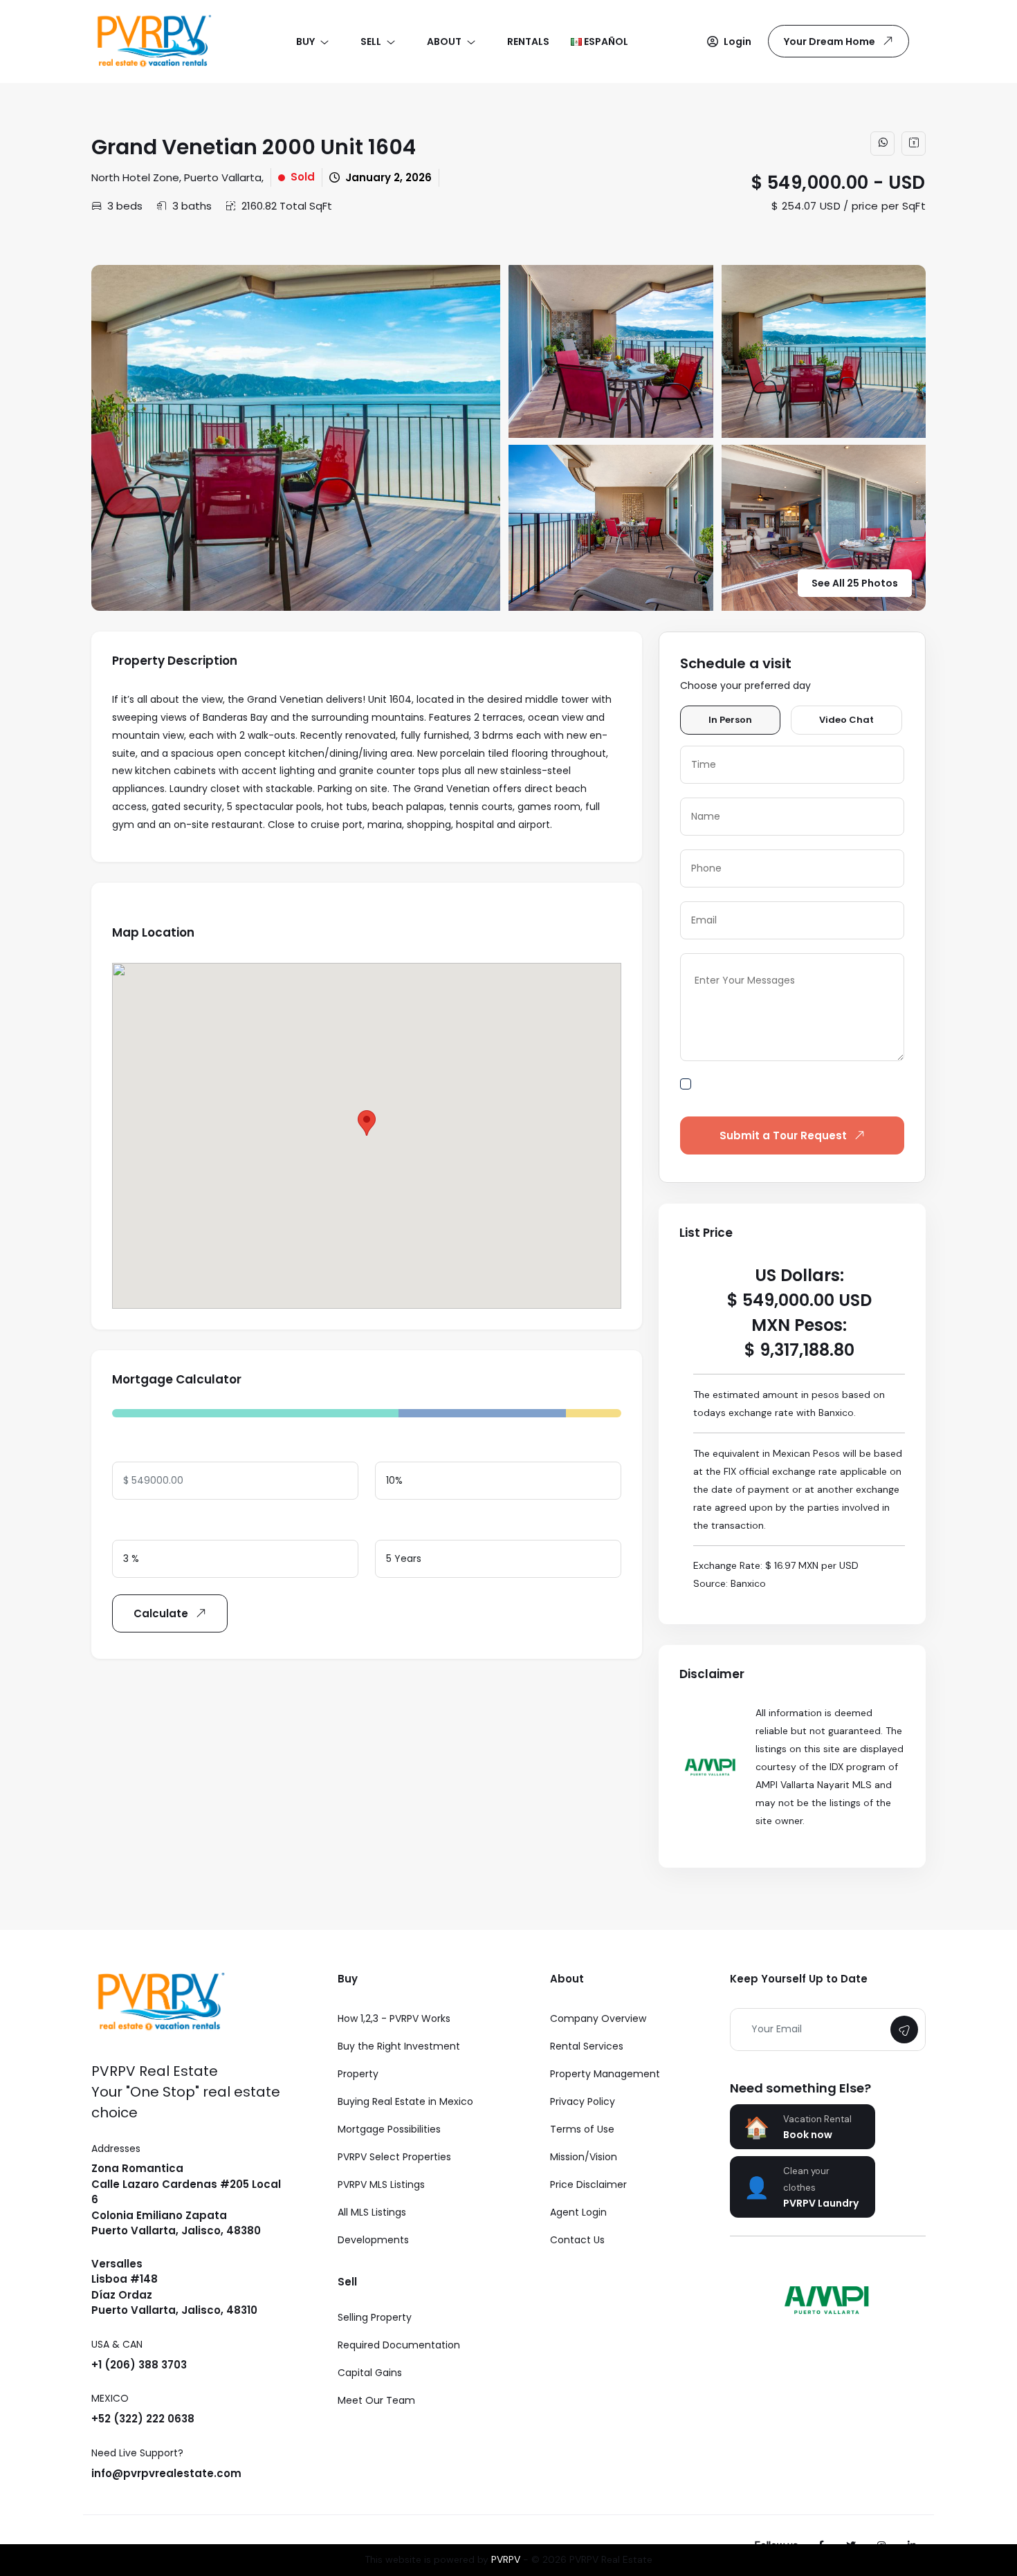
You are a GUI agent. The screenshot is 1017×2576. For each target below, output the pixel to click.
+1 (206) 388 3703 (139, 2365)
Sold (303, 177)
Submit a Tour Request (783, 1135)
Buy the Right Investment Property (399, 2060)
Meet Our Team (376, 2400)
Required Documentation (399, 2345)
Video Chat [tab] (846, 720)
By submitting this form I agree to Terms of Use (801, 1092)
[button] (729, 42)
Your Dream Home (830, 42)
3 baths (192, 206)
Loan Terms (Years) (424, 1525)
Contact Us (577, 2240)
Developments (373, 2240)
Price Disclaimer (588, 2184)
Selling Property (375, 2317)
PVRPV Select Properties (394, 2157)
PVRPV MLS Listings (381, 2184)
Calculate (161, 1613)
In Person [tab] (730, 720)
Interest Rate (146, 1525)
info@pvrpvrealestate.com (166, 2473)
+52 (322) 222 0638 (143, 2419)
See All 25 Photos (855, 583)
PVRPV (506, 2559)
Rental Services (587, 2046)
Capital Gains (370, 2373)
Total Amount (147, 1447)
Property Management (605, 2074)
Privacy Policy (583, 2101)
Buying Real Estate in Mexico (405, 2101)
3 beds (125, 206)
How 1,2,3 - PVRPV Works (394, 2018)
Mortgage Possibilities (389, 2129)
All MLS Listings (372, 2212)
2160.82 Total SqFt (287, 206)
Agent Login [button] (578, 2212)
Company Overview (598, 2018)
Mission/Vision (584, 2157)
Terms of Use (582, 2129)
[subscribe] (904, 2030)
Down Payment (413, 1447)
